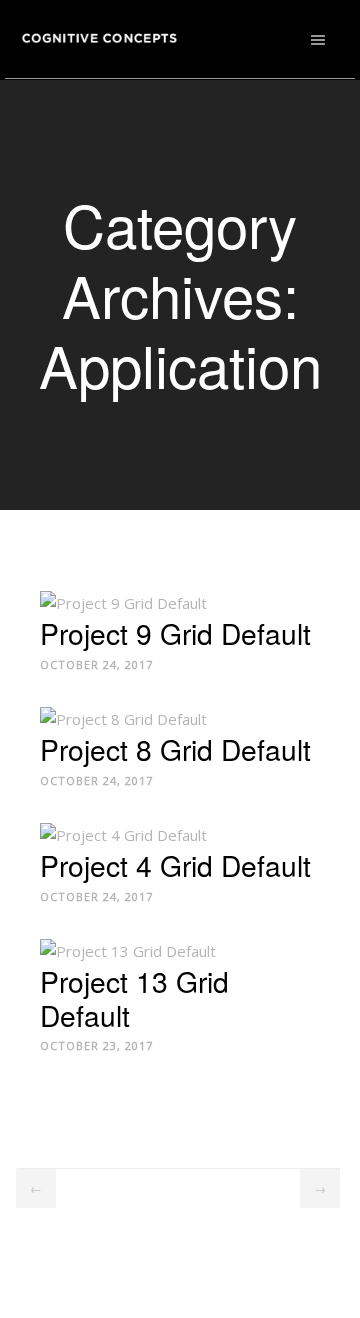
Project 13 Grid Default (134, 997)
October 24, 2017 (96, 663)
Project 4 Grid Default (175, 864)
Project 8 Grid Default (175, 748)
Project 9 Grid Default (175, 632)
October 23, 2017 (96, 1045)
